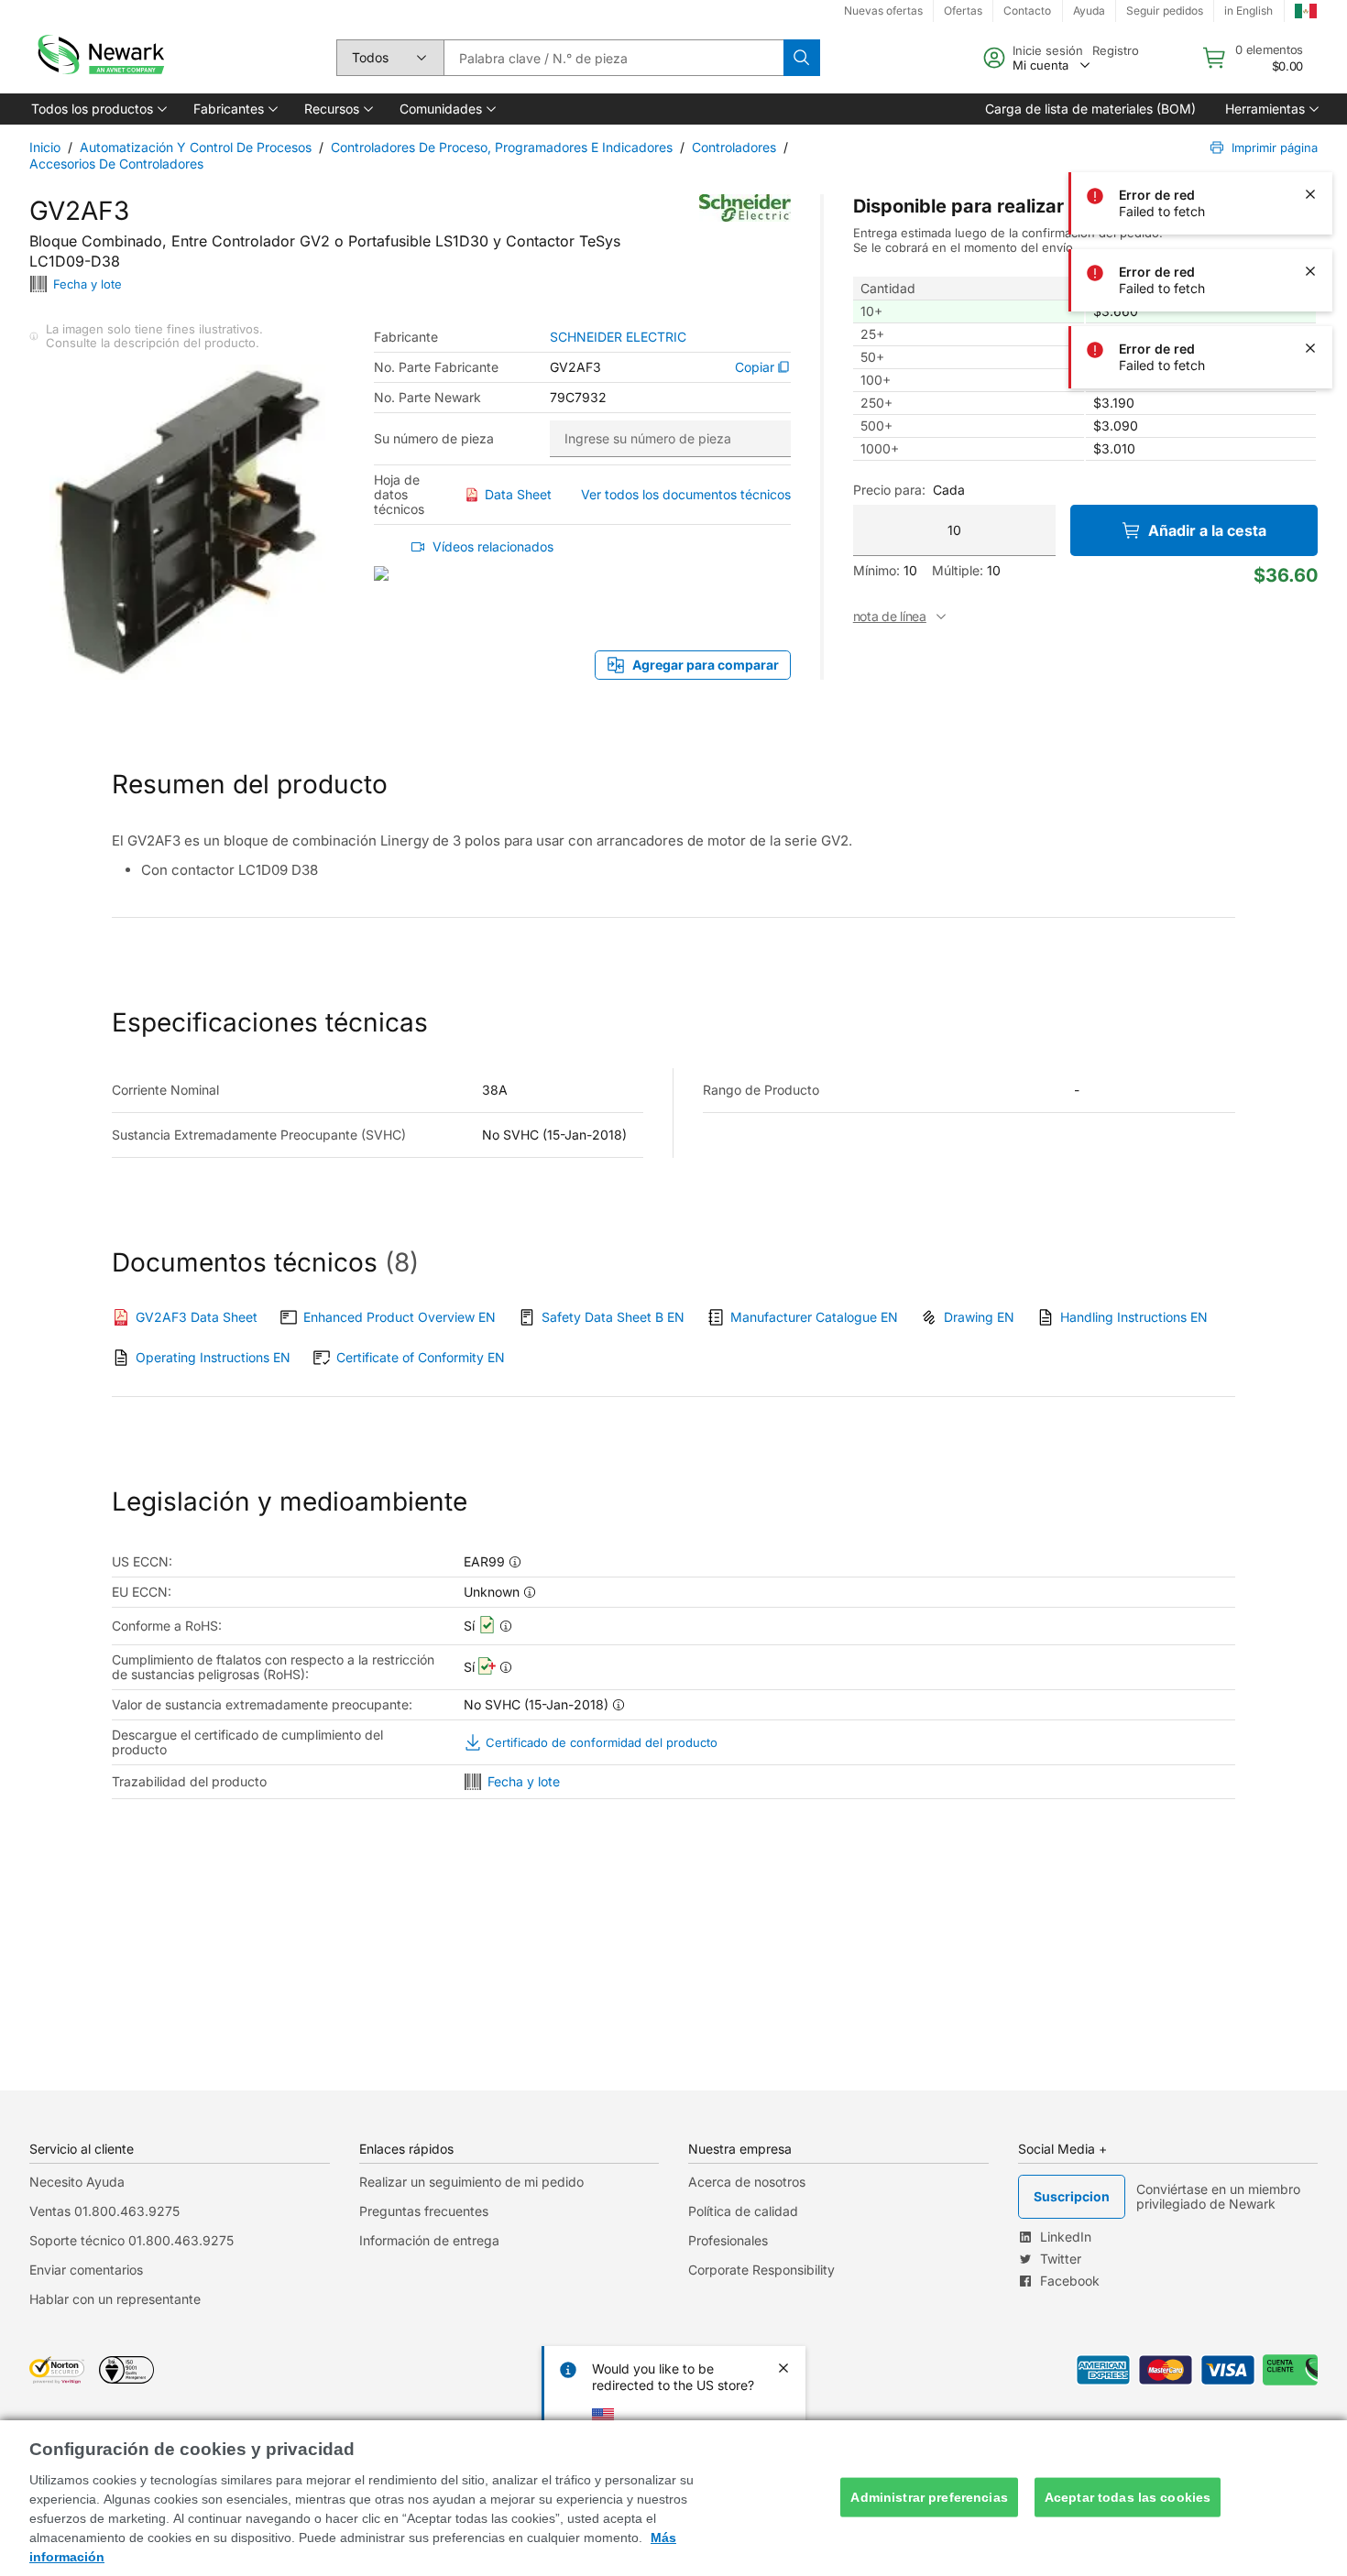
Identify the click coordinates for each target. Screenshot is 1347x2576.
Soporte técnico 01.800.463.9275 (131, 2240)
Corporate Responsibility (761, 2270)
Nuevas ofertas (883, 11)
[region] (673, 2498)
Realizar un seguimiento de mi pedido (471, 2182)
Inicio (45, 147)
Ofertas (963, 11)
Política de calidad (743, 2211)
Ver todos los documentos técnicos (686, 494)
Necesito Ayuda (77, 2182)
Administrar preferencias (929, 2497)
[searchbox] (613, 58)
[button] (98, 109)
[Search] (802, 58)
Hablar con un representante (115, 2299)
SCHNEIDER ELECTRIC (618, 337)
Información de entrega (429, 2240)
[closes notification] (1310, 40)
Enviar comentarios (86, 2270)
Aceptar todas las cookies (1128, 2497)
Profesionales (728, 2240)
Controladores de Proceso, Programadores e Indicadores (502, 147)
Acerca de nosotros (747, 2182)
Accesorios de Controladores (116, 164)
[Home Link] (99, 58)
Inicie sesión (1048, 50)
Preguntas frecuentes (424, 2211)
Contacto (1027, 11)
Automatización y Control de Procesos (196, 147)
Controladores (734, 147)
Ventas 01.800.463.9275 (104, 2211)
